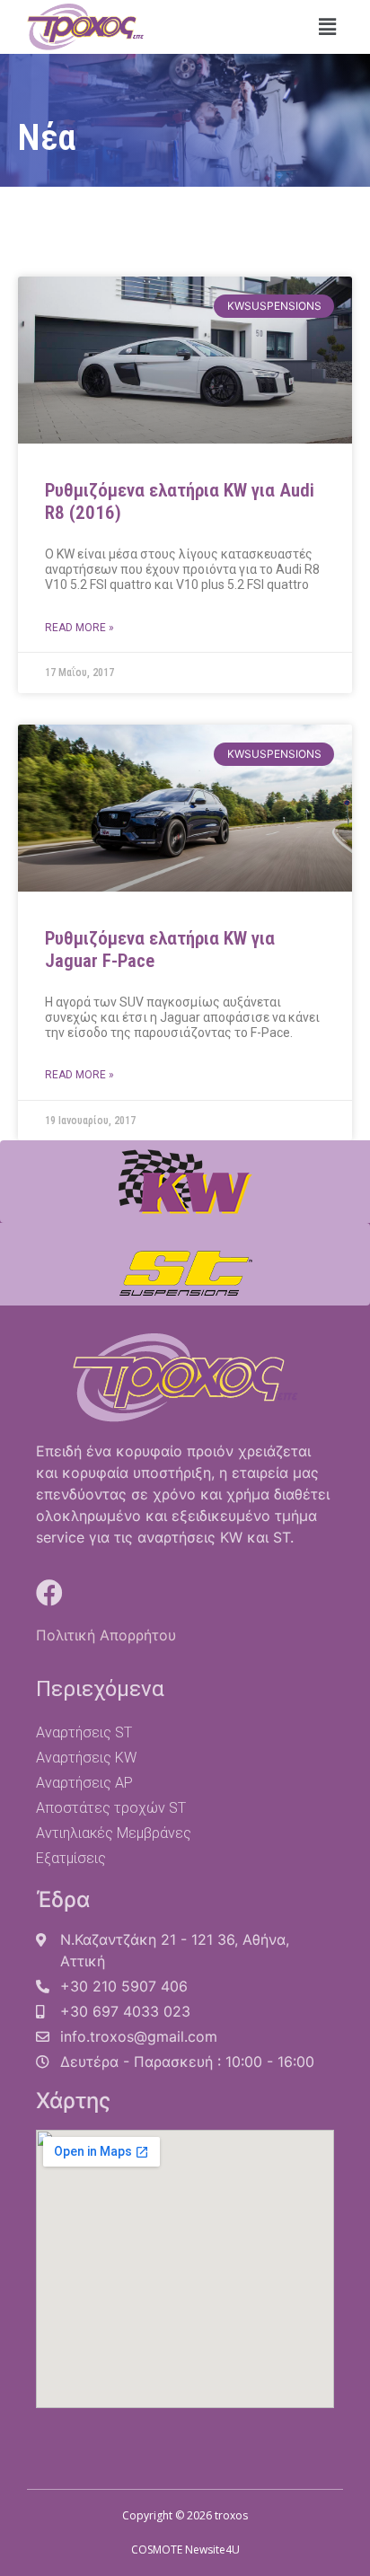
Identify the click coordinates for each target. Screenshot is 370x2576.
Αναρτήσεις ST (84, 1732)
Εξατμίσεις (71, 1858)
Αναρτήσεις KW (86, 1758)
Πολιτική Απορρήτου (106, 1635)
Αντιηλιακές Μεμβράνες (114, 1833)
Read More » (79, 628)
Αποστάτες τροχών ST (111, 1808)
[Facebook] (49, 1593)
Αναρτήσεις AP (84, 1783)
